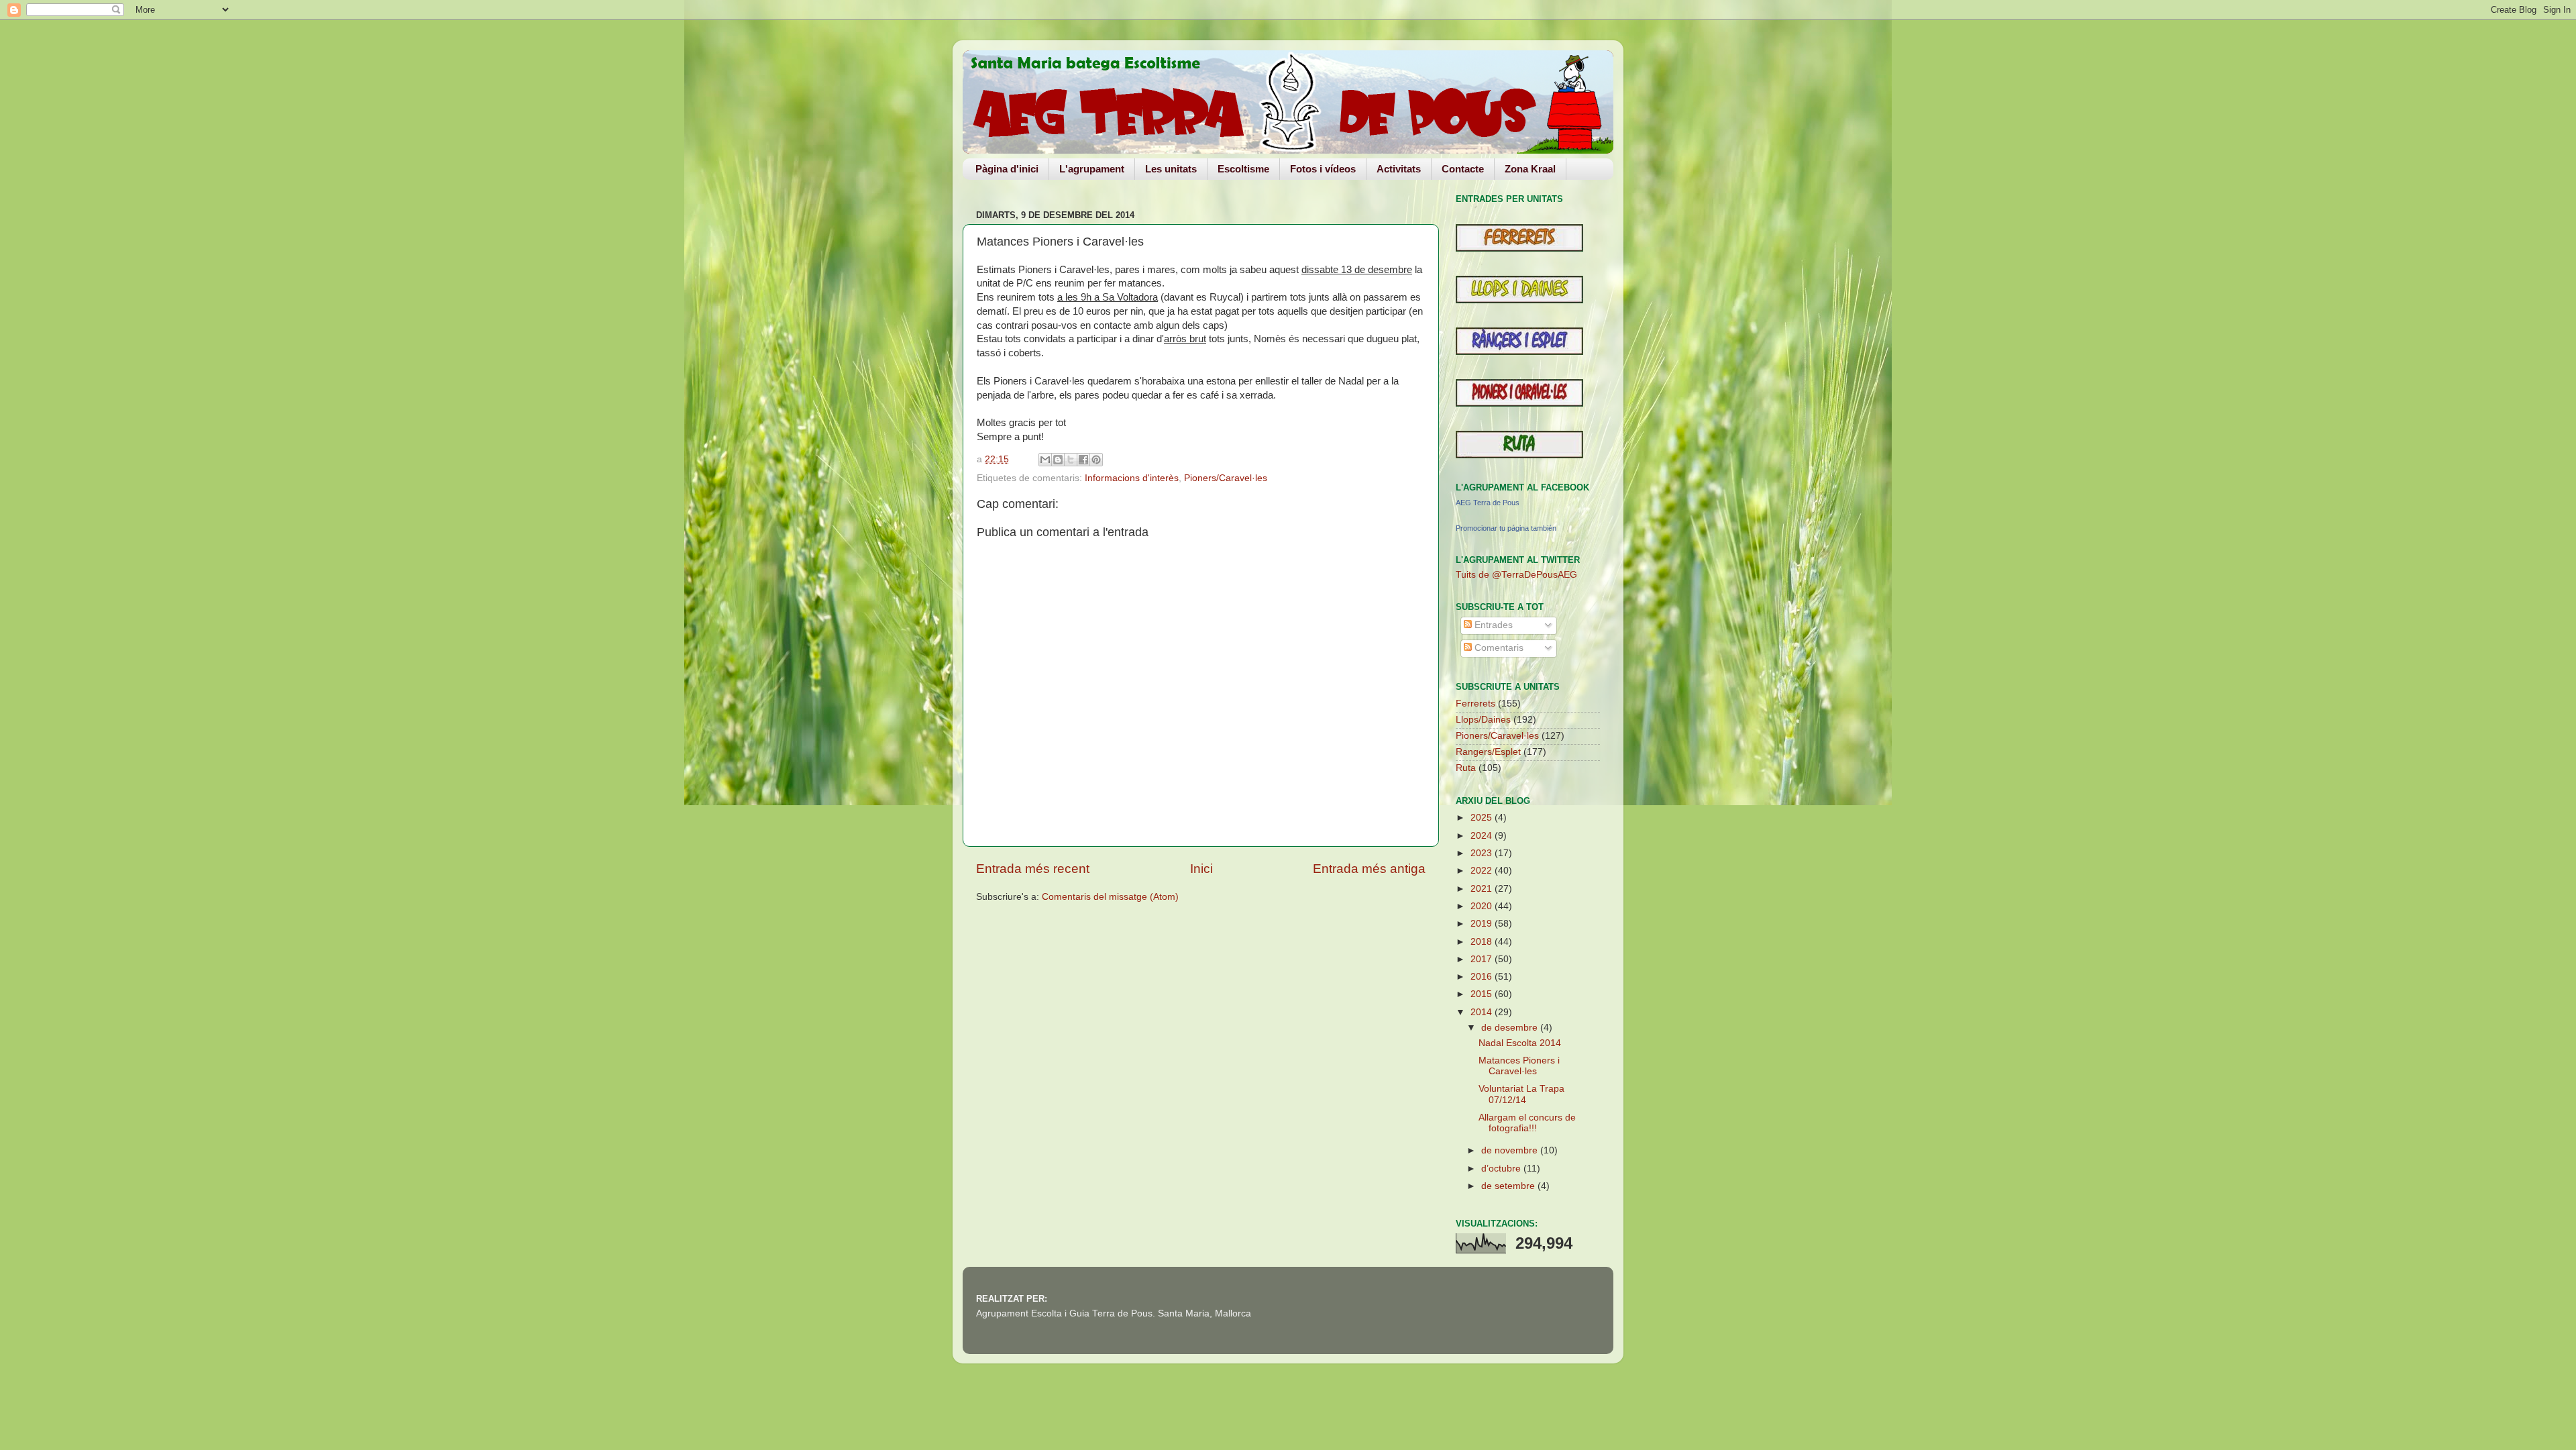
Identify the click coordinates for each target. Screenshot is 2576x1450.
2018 (1483, 942)
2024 (1483, 836)
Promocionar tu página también (1506, 528)
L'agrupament (1092, 169)
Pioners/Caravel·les (1226, 478)
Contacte (1463, 169)
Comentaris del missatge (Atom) (1110, 897)
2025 (1483, 818)
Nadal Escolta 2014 (1520, 1043)
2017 (1483, 959)
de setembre (1509, 1186)
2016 (1483, 977)
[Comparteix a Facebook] (1083, 460)
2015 (1483, 994)
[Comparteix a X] (1071, 460)
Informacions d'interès (1132, 478)
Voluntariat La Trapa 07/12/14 (1521, 1094)
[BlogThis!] (1058, 460)
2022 (1483, 871)
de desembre (1511, 1028)
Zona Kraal (1530, 169)
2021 (1483, 889)
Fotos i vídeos (1323, 169)
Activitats (1399, 169)
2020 (1483, 906)
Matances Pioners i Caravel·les (1519, 1066)
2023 (1483, 853)
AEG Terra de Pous (1488, 503)
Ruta (1466, 768)
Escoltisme (1243, 169)
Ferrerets (1475, 704)
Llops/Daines (1483, 720)
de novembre (1511, 1150)
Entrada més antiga (1369, 869)
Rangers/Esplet (1488, 752)
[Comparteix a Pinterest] (1096, 460)
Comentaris (1498, 648)
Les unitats (1171, 169)
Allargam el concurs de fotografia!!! (1527, 1123)
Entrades (1492, 625)
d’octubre (1502, 1169)
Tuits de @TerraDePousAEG (1516, 575)
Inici (1201, 869)
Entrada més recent (1033, 869)
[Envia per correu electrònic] (1045, 460)
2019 (1483, 924)
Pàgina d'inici (1007, 169)
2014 (1483, 1012)
